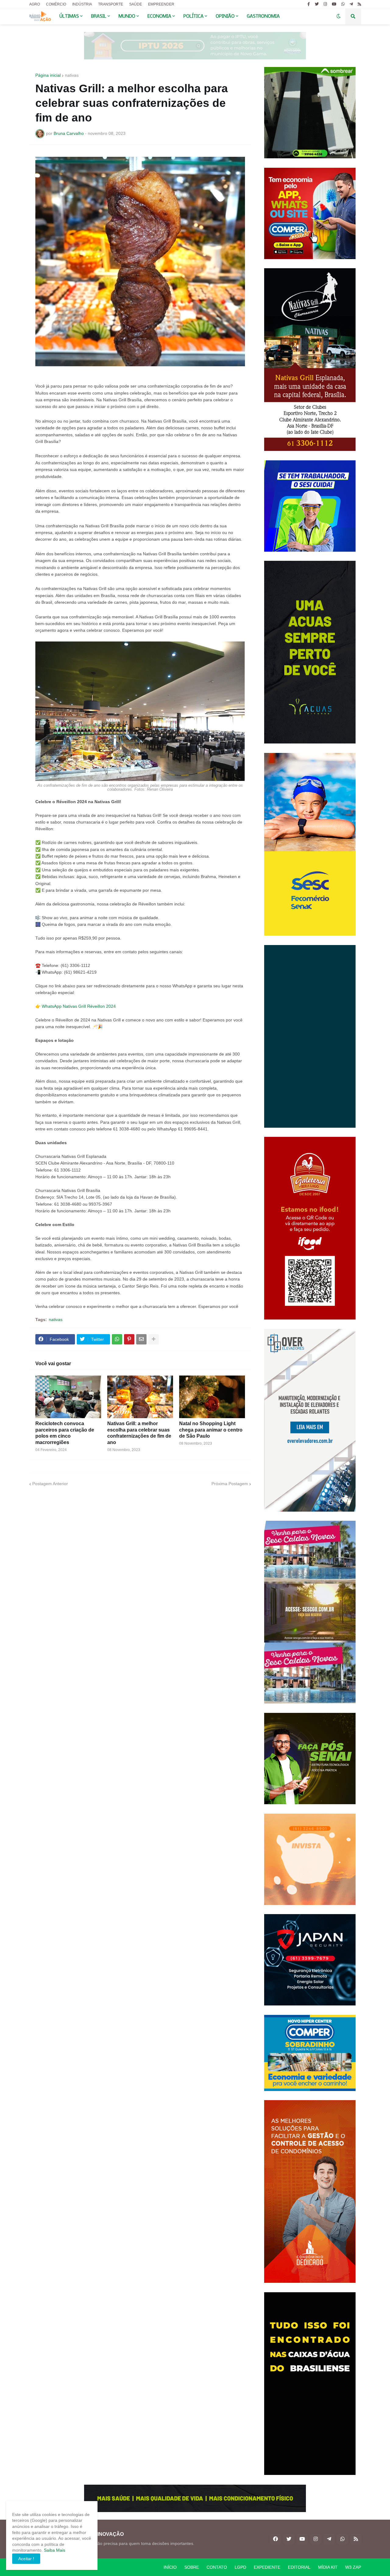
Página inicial (48, 75)
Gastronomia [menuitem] (263, 16)
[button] (339, 16)
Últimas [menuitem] (69, 16)
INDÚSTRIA (82, 4)
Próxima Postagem (230, 1484)
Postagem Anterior (50, 1484)
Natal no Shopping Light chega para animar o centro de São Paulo (211, 1430)
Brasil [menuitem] (99, 16)
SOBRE (192, 2567)
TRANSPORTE (111, 4)
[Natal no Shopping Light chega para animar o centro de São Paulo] (212, 1397)
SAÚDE (136, 4)
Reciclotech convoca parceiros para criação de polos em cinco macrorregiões (65, 1433)
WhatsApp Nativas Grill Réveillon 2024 (79, 1006)
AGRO (35, 4)
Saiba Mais (54, 2550)
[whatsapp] (343, 4)
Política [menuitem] (193, 16)
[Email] (141, 1339)
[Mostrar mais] (154, 1339)
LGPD (240, 2567)
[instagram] (325, 4)
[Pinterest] (129, 1339)
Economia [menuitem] (159, 16)
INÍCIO (170, 2567)
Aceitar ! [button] (26, 2559)
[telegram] (351, 4)
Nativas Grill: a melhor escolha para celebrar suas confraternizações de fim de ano (139, 1433)
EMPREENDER (161, 4)
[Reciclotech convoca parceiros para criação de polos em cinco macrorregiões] (68, 1397)
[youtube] (334, 4)
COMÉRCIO (56, 4)
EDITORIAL (299, 2567)
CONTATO (217, 2567)
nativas (72, 75)
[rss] (359, 4)
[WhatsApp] (117, 1339)
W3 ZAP (353, 2567)
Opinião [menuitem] (225, 16)
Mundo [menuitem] (127, 16)
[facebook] (275, 2539)
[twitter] (317, 4)
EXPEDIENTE (267, 2567)
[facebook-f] (309, 4)
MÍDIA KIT (328, 2567)
